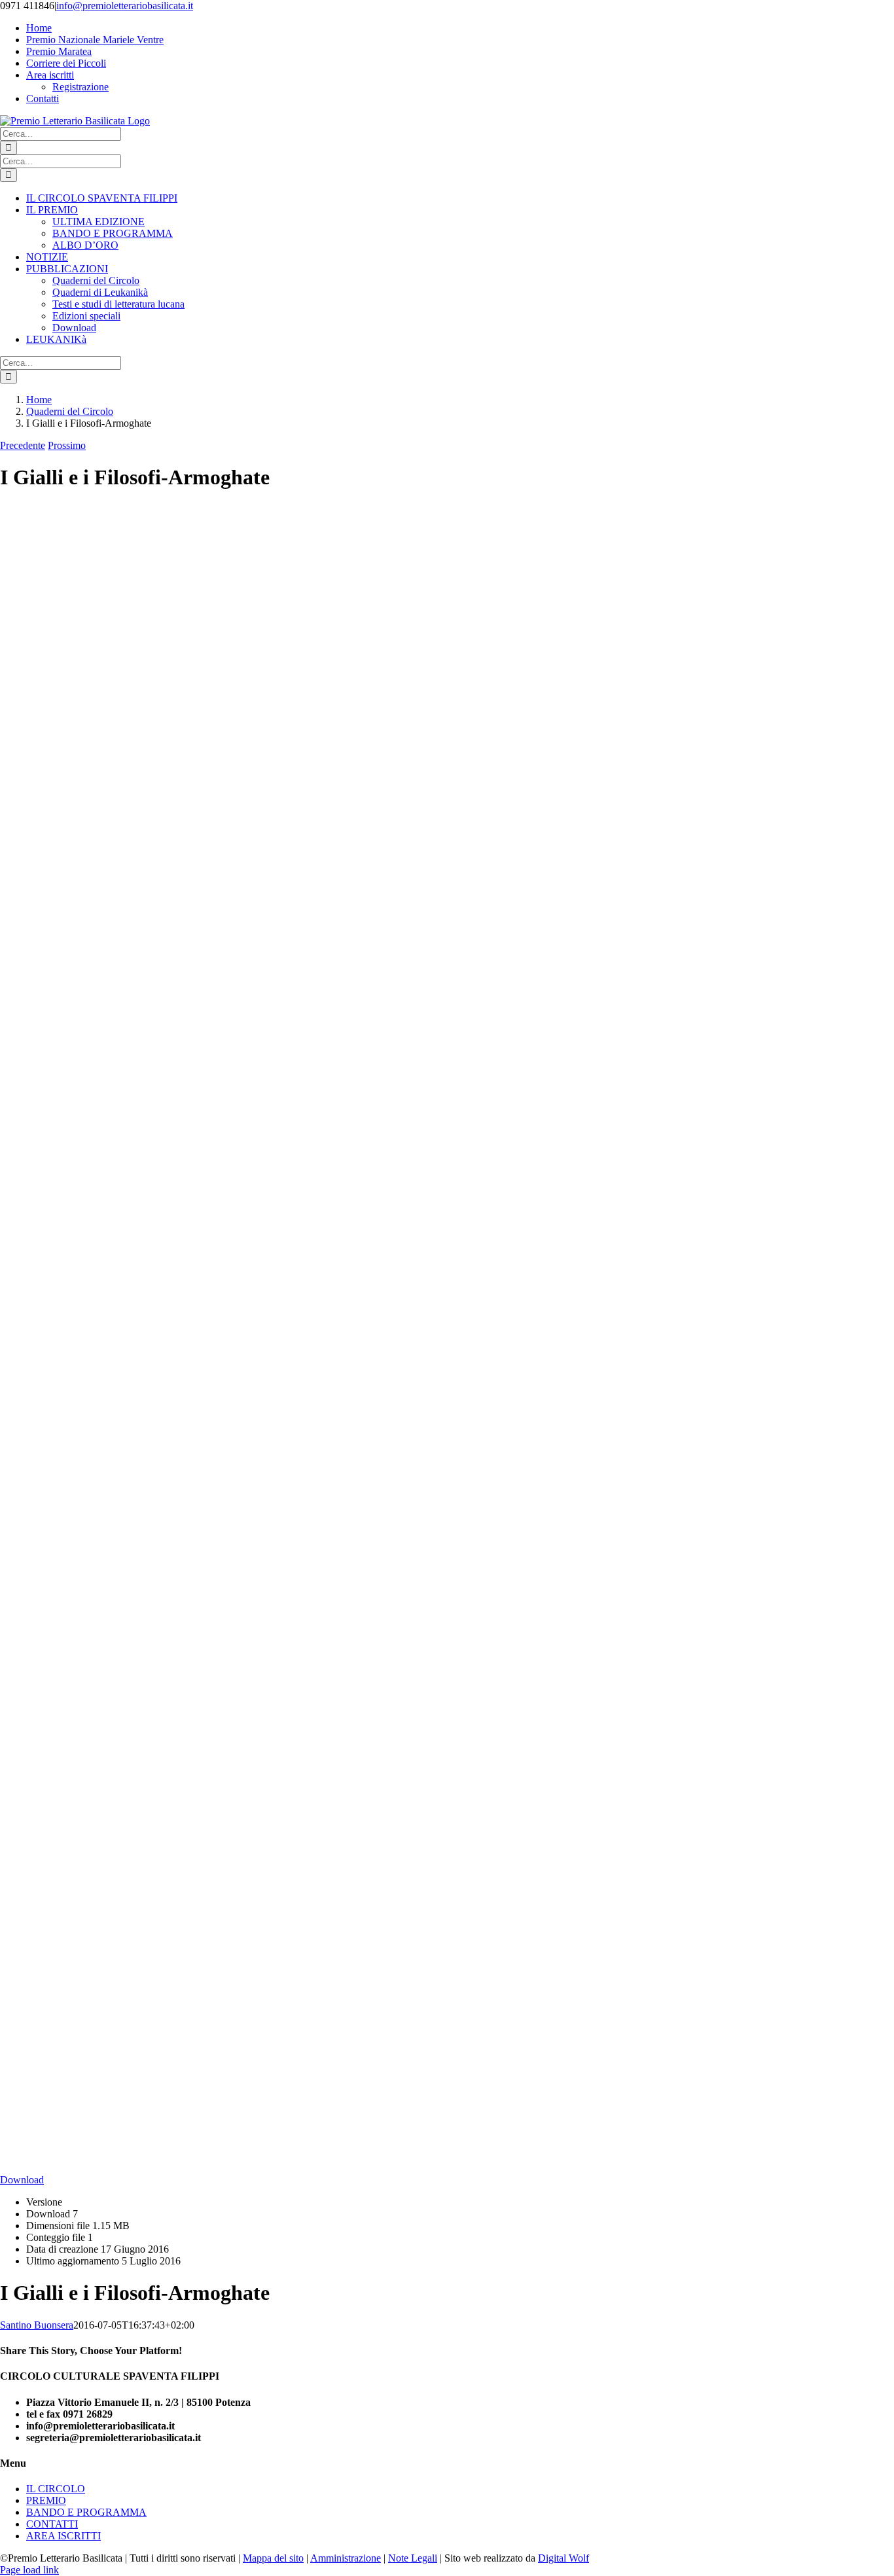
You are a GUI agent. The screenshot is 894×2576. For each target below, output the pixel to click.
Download (22, 2180)
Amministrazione (346, 2558)
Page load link (29, 2570)
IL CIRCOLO (56, 2489)
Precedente (23, 445)
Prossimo (67, 445)
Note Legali (413, 2558)
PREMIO (46, 2500)
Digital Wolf (563, 2558)
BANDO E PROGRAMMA (86, 2512)
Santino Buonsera (37, 2325)
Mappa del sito (273, 2558)
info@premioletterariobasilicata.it (125, 6)
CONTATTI (52, 2524)
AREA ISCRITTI (63, 2536)
